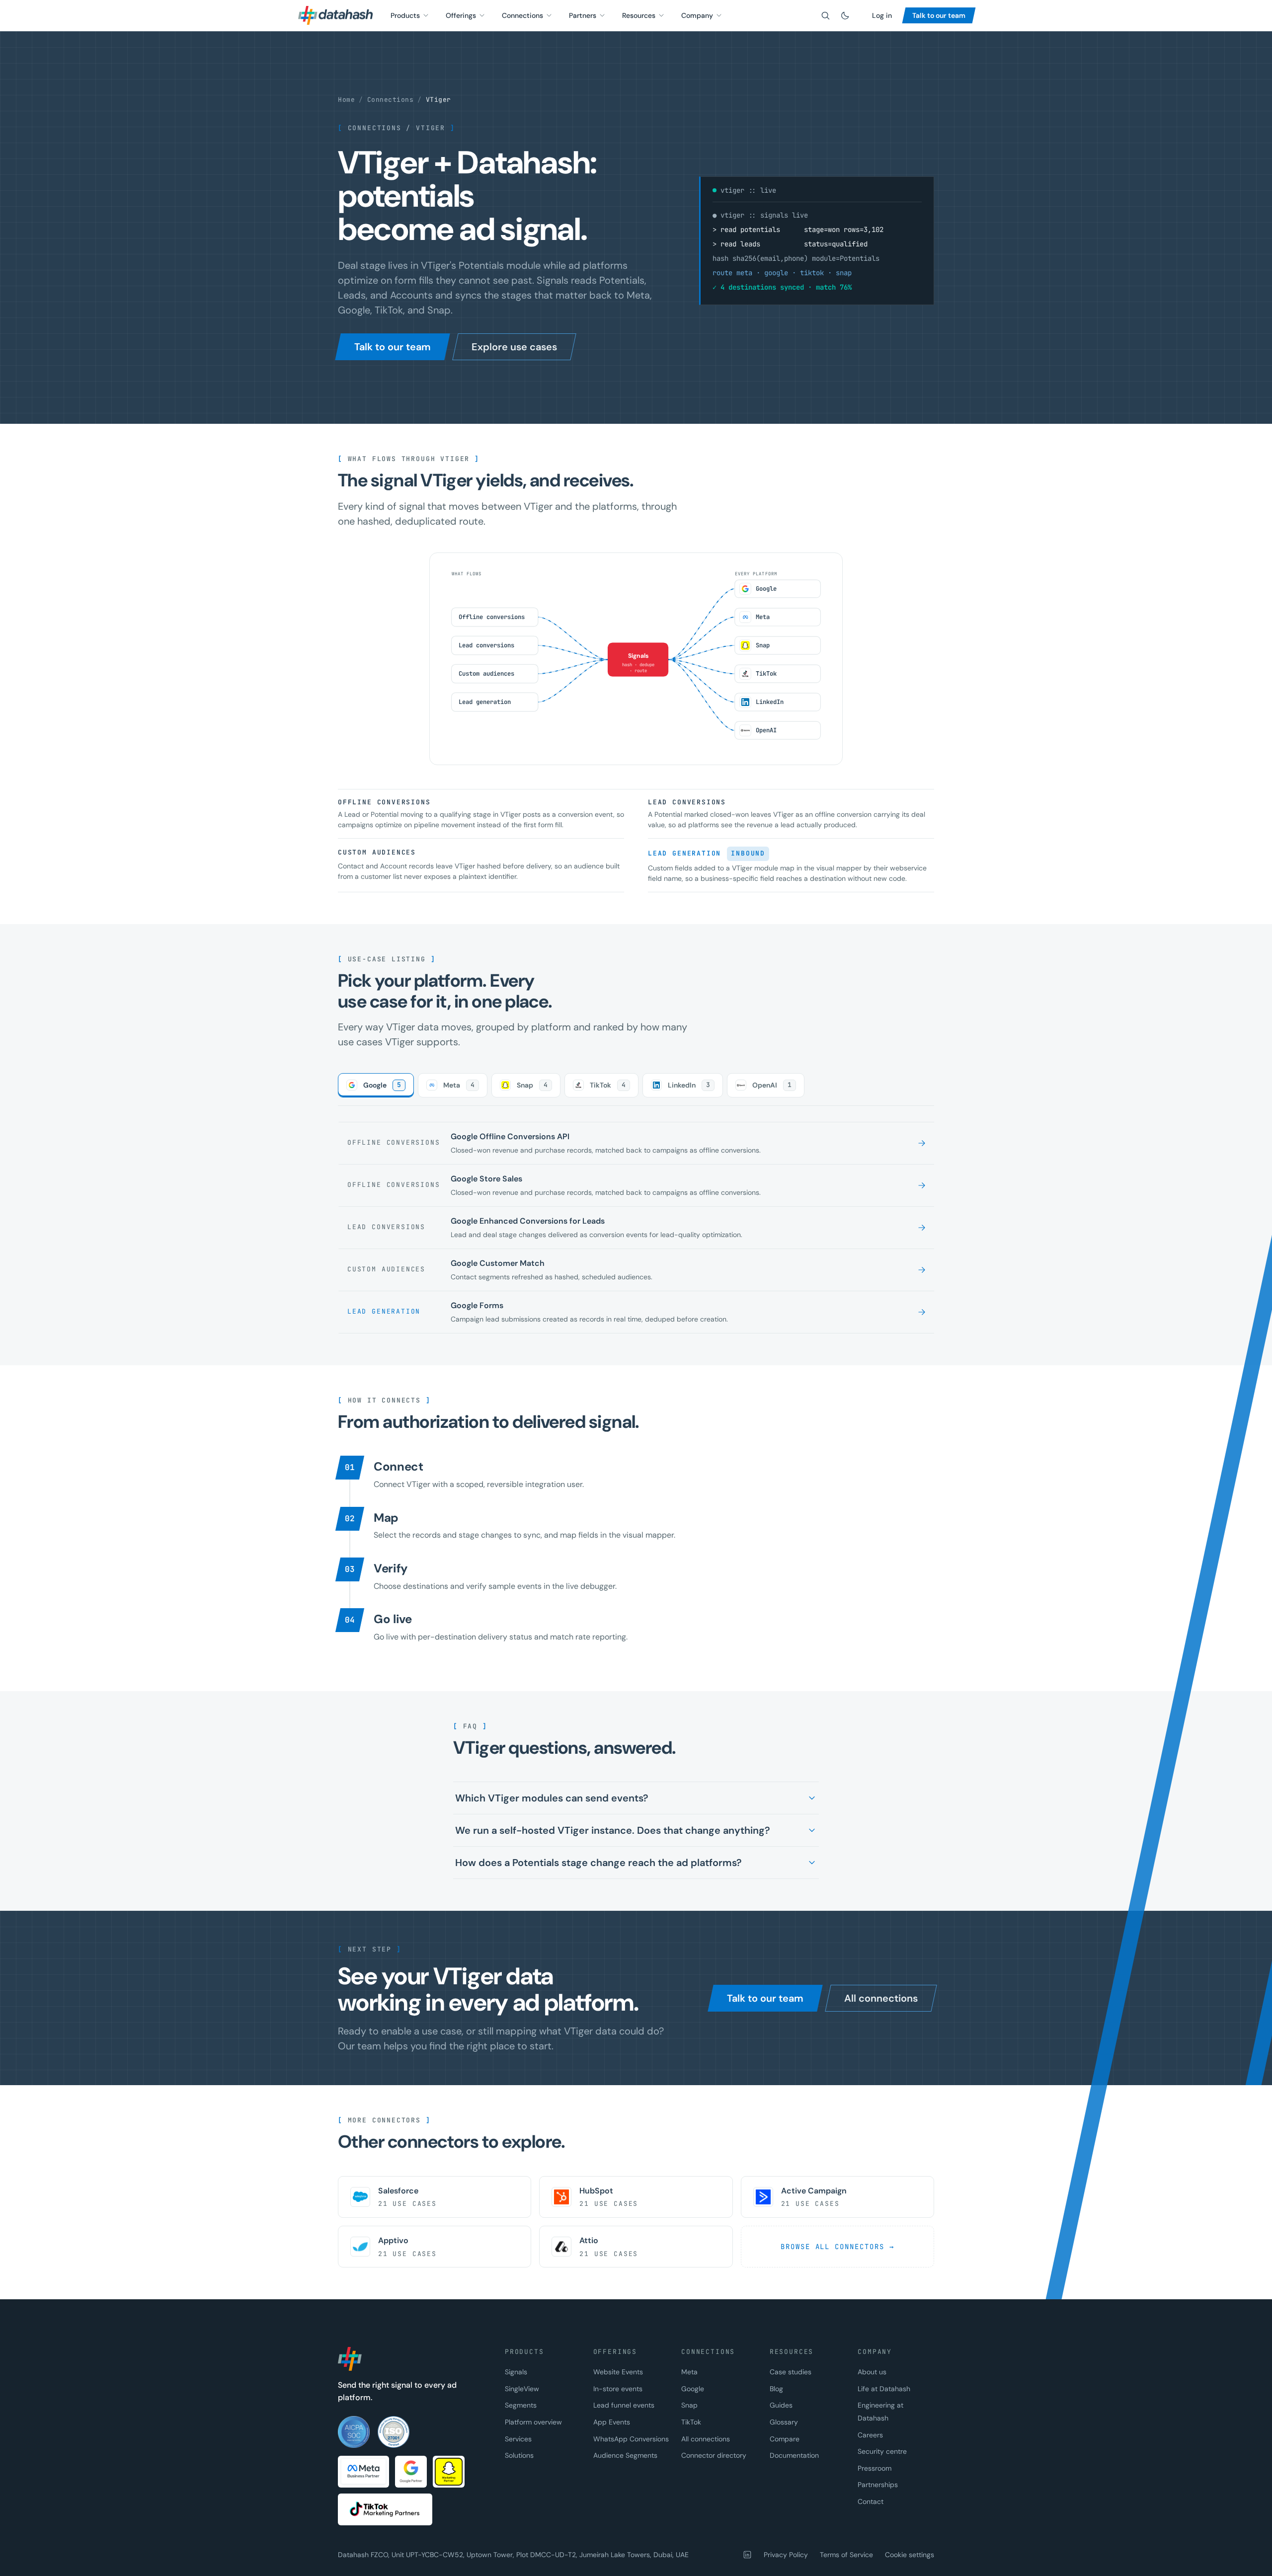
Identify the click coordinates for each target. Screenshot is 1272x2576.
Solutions (519, 2455)
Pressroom (874, 2468)
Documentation (794, 2455)
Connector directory (714, 2455)
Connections (522, 15)
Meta (689, 2372)
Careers (870, 2435)
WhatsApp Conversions (631, 2439)
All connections (706, 2439)
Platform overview (533, 2422)
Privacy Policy (786, 2555)
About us (872, 2372)
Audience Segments (625, 2455)
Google (693, 2389)
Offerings (461, 15)
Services (518, 2439)
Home (346, 100)
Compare (785, 2439)
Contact (871, 2501)
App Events (612, 2422)
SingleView (522, 2389)
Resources (639, 15)
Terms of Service (846, 2555)
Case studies (791, 2372)
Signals (516, 2372)
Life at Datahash (884, 2389)
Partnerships (878, 2485)
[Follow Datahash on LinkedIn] (747, 2555)
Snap (689, 2405)
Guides (781, 2405)
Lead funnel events (624, 2405)
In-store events (618, 2389)
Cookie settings (910, 2555)
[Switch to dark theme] (845, 15)
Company (697, 15)
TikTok (691, 2422)
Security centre (882, 2451)
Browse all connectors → (837, 2247)
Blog (776, 2389)
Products (405, 15)
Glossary (784, 2422)
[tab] (376, 1085)
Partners (583, 15)
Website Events (618, 2372)
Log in (882, 15)
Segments (521, 2405)
